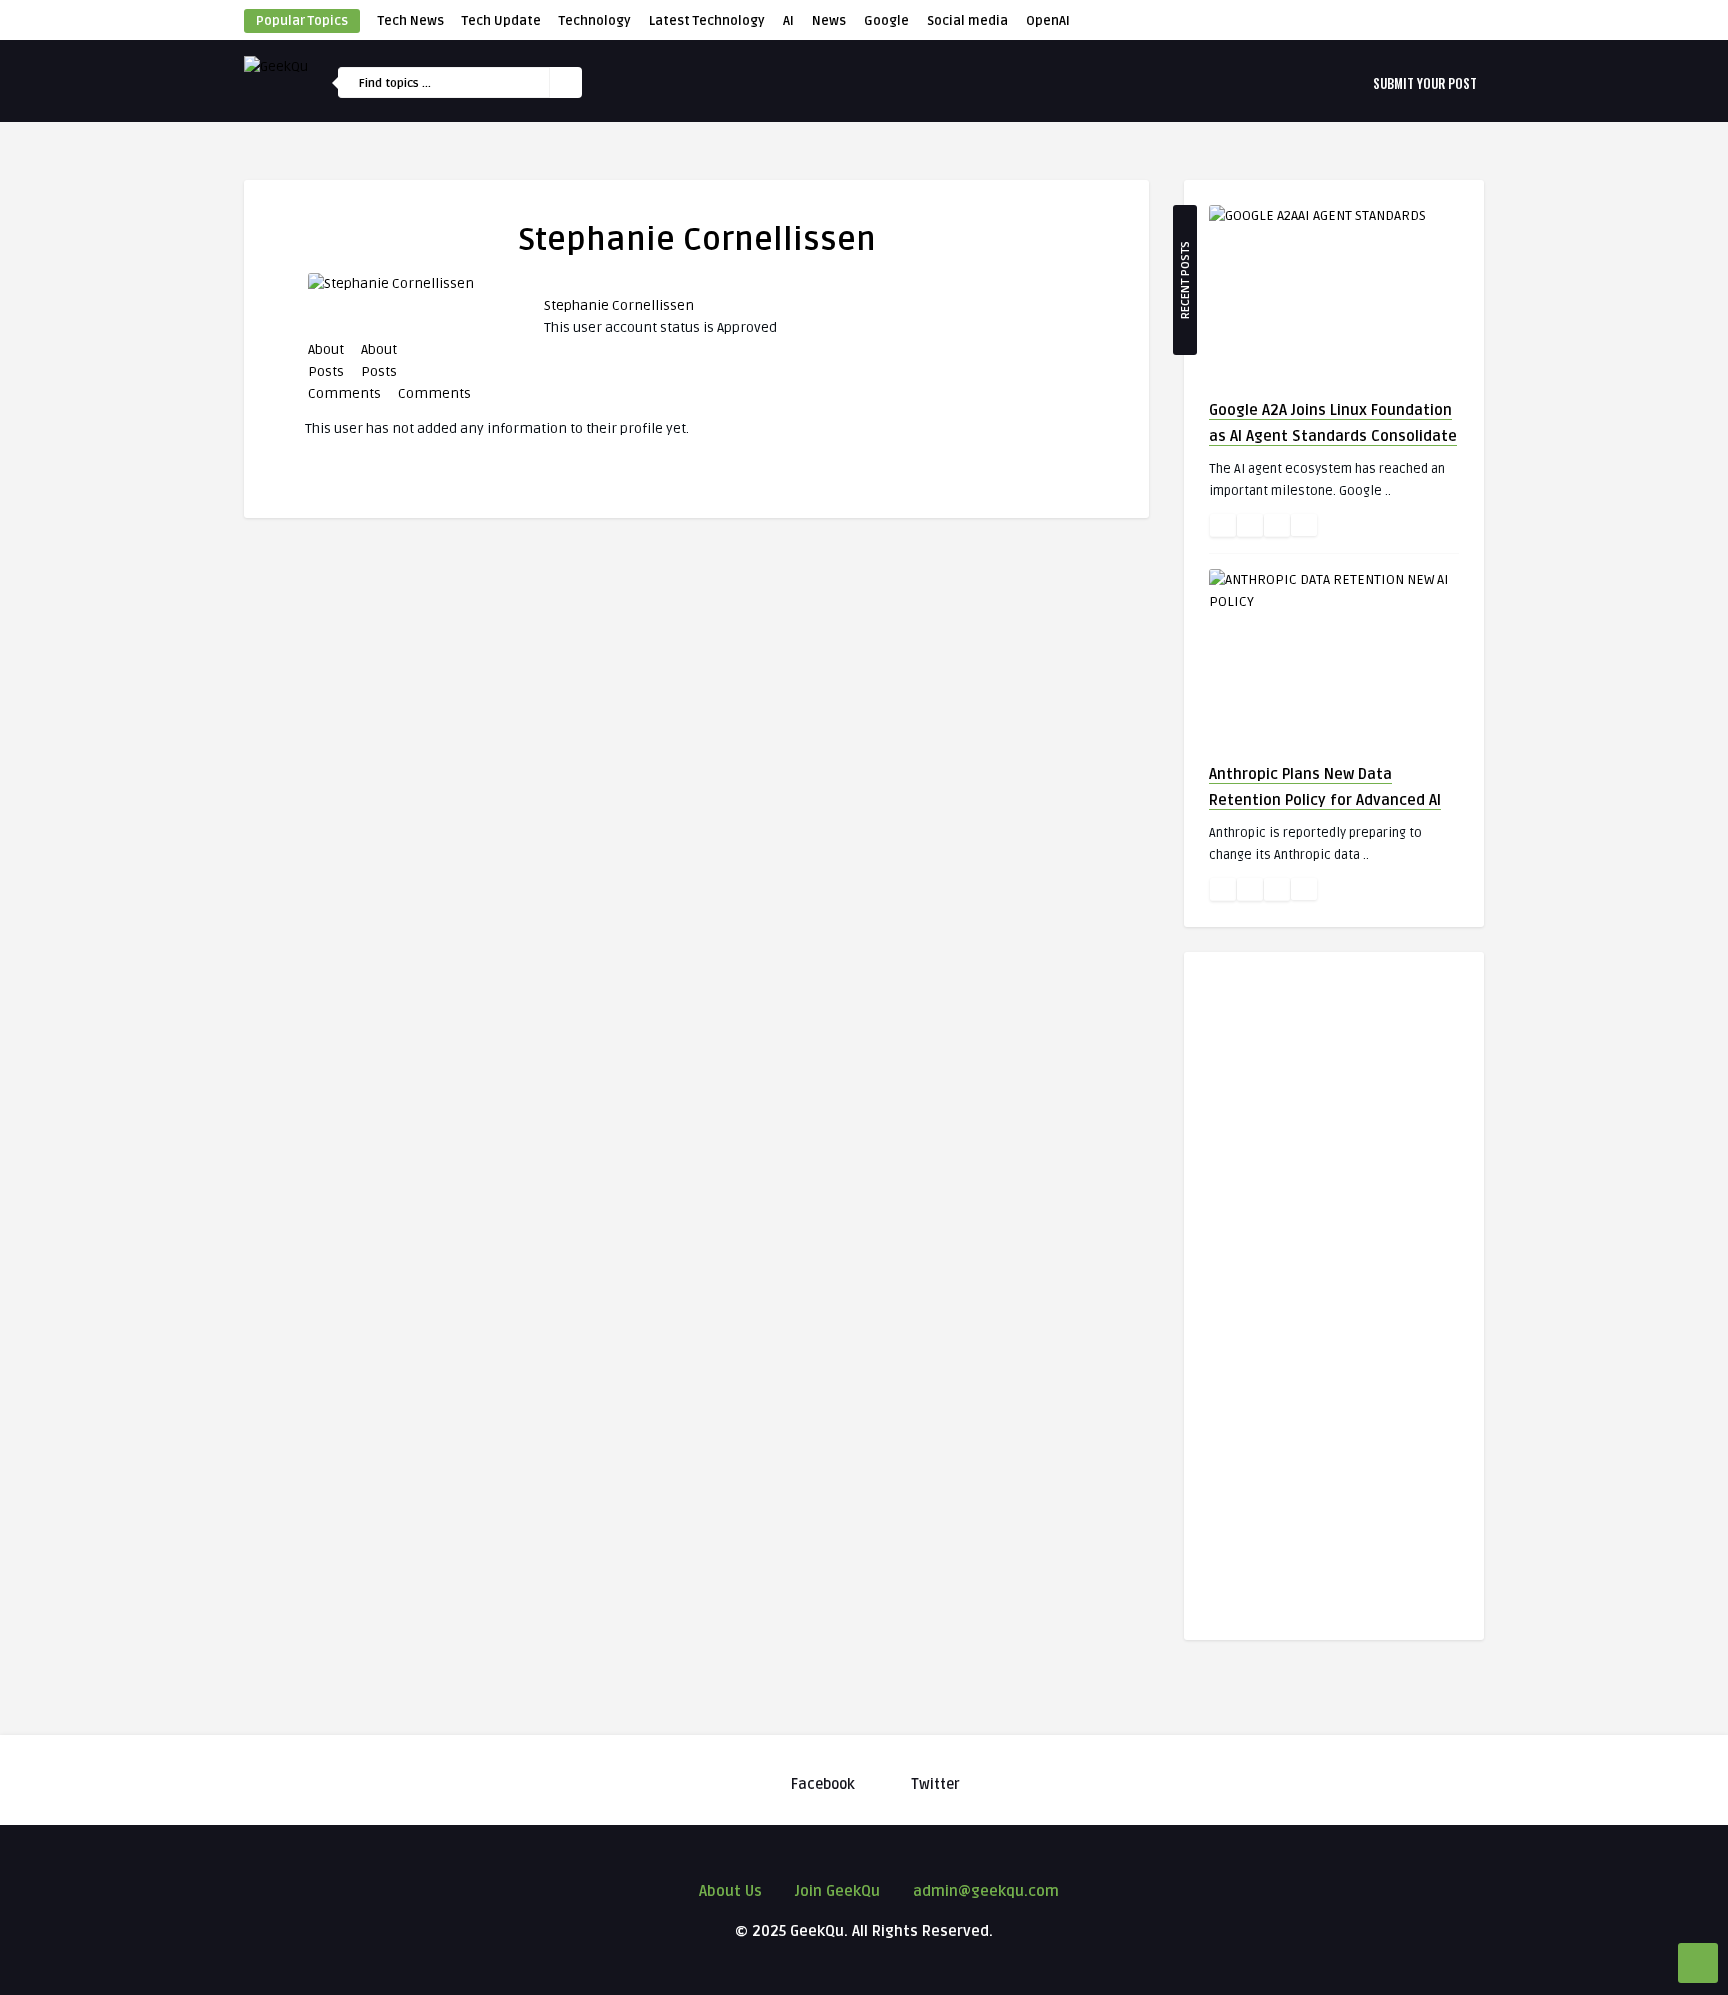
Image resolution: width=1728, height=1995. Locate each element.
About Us (730, 1891)
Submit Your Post (1425, 83)
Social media (967, 21)
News (829, 21)
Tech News (411, 21)
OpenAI (1048, 21)
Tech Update (501, 21)
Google (886, 21)
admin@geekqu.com (986, 1891)
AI (788, 21)
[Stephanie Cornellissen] (384, 283)
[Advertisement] (1334, 1277)
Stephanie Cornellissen (619, 305)
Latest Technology (707, 21)
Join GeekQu (837, 1891)
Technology (595, 21)
